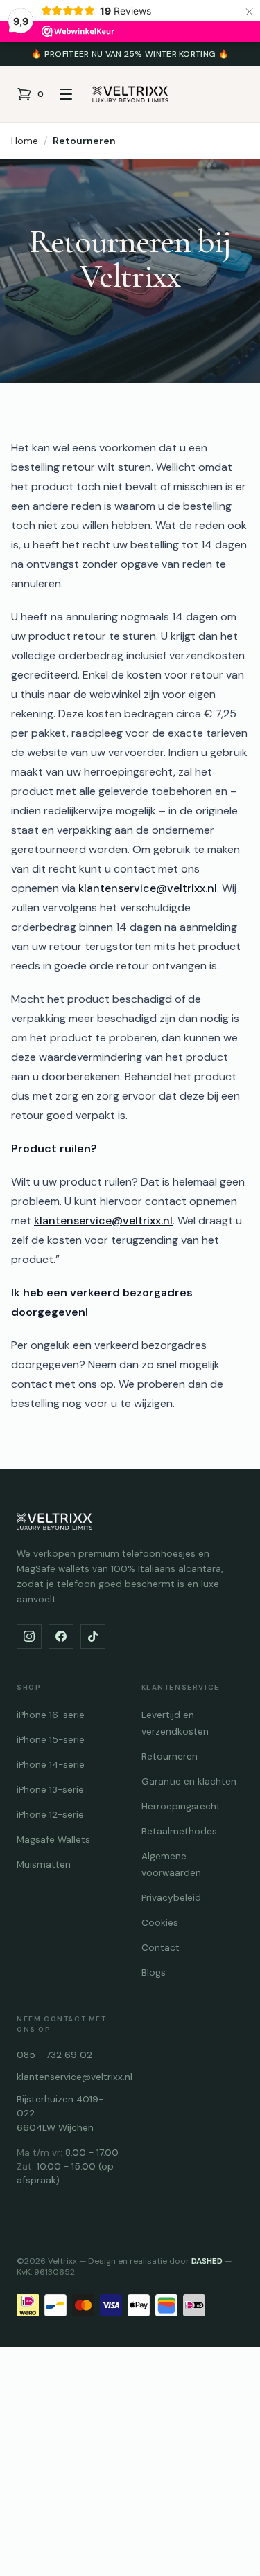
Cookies (160, 1923)
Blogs (154, 1973)
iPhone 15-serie (51, 1740)
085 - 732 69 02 (54, 2055)
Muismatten (44, 1864)
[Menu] (66, 94)
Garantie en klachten (189, 1781)
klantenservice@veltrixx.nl (148, 888)
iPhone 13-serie (50, 1790)
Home (25, 141)
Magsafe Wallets (53, 1840)
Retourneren (84, 141)
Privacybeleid (171, 1898)
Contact (161, 1948)
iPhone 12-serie (50, 1815)
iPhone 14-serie (51, 1765)
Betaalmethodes (179, 1831)
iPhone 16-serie (51, 1715)
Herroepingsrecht (181, 1806)
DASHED (207, 2261)
